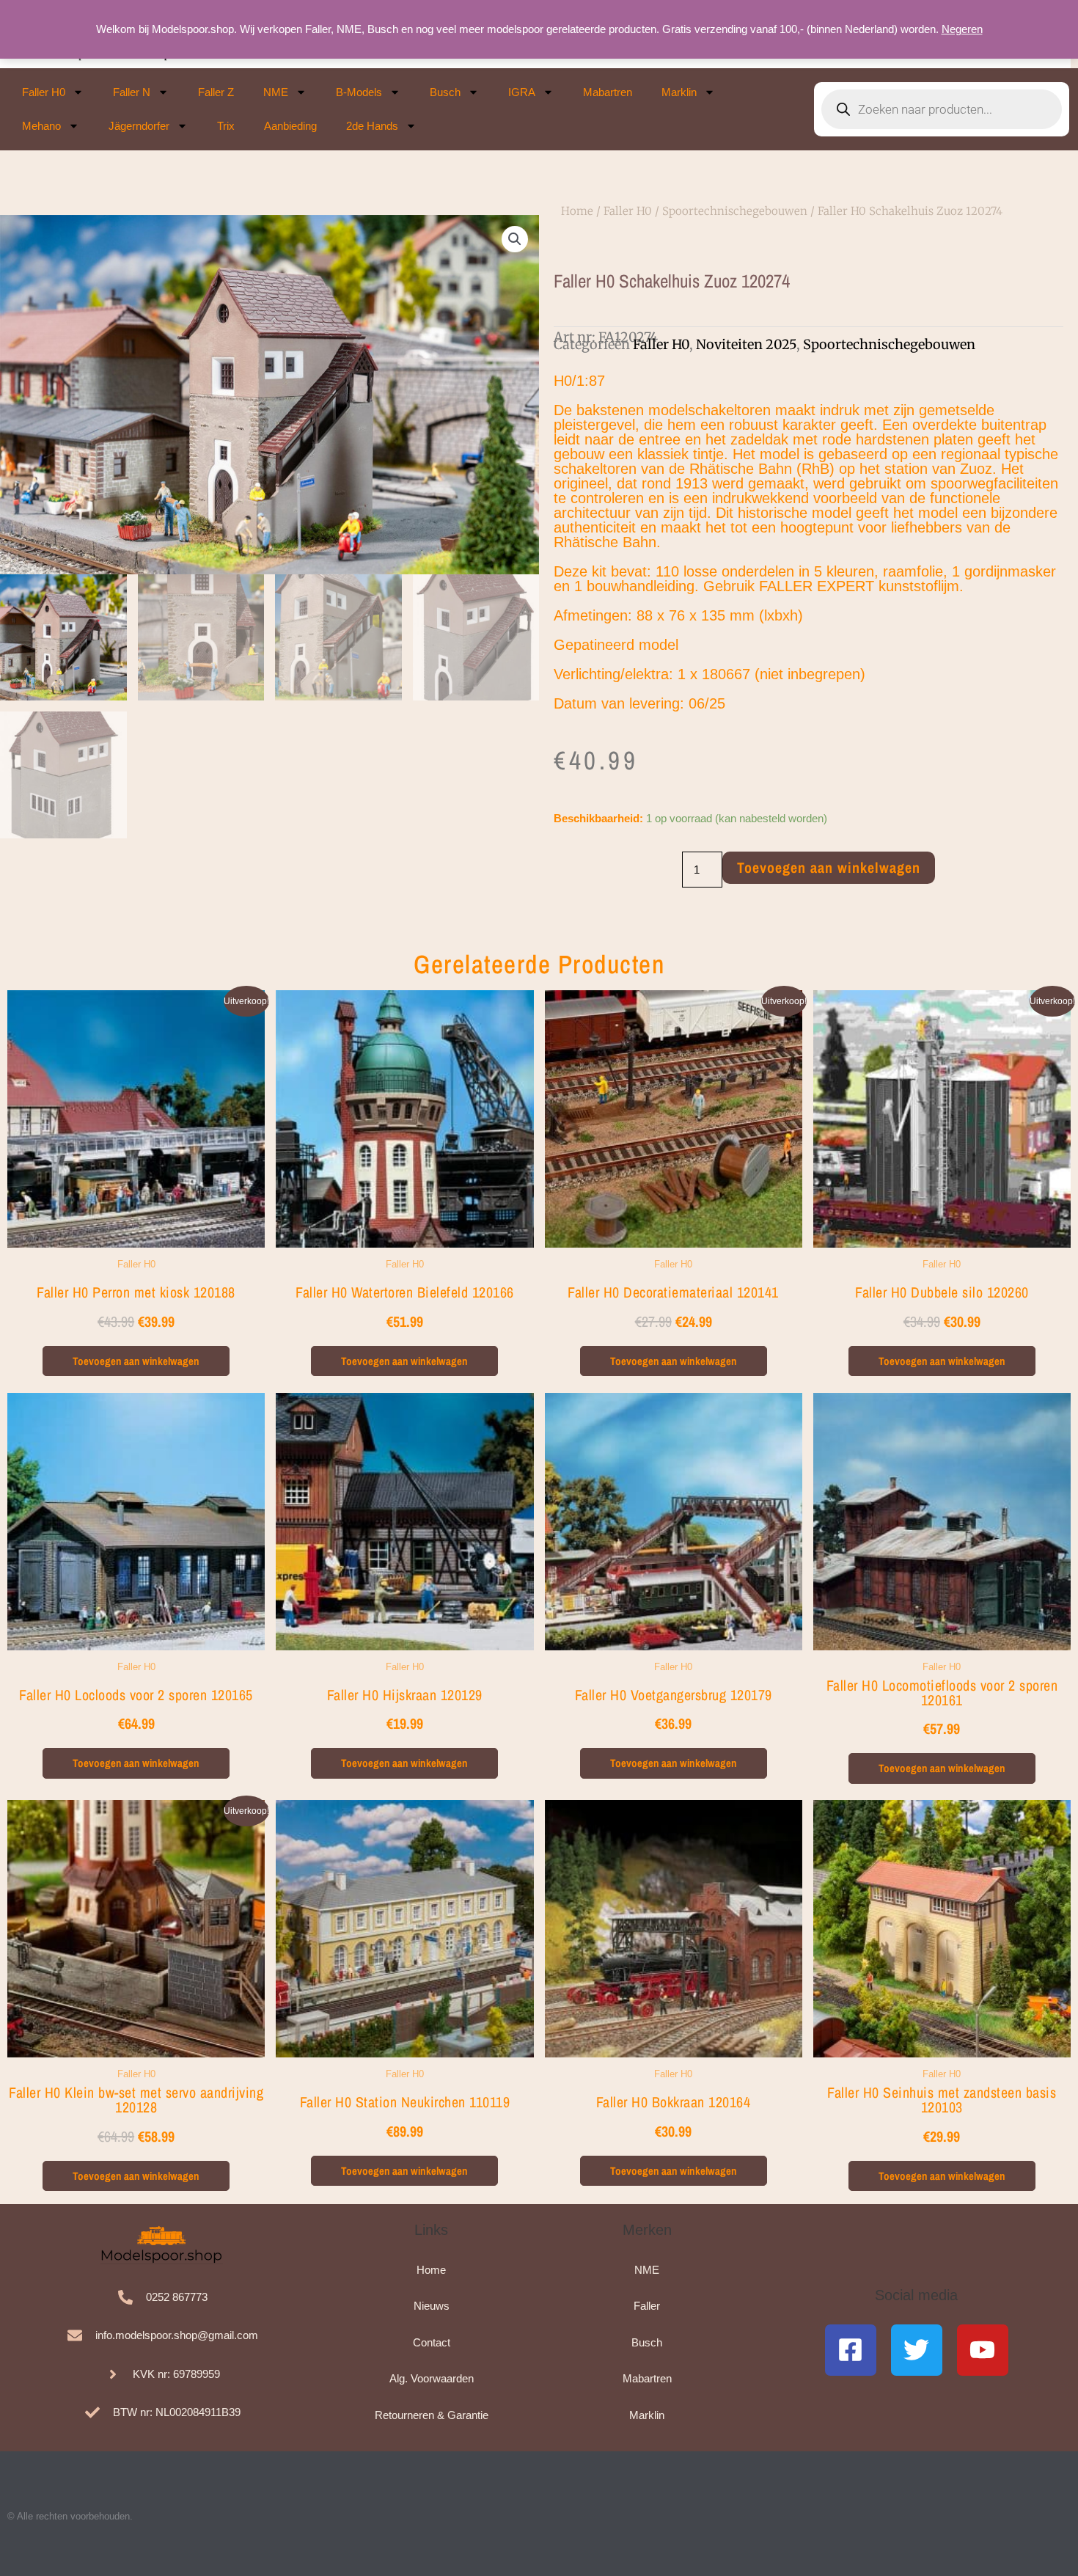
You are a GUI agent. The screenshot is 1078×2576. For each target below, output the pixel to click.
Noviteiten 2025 (746, 344)
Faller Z (216, 92)
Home (577, 211)
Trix (226, 126)
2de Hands (372, 126)
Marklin (679, 92)
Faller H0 (44, 92)
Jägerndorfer (139, 126)
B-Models (359, 92)
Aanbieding (290, 126)
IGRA (522, 92)
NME (276, 92)
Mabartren (608, 92)
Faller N (132, 92)
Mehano (41, 126)
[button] (515, 239)
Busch (445, 92)
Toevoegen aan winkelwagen (829, 867)
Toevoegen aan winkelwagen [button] (136, 1361)
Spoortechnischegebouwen (735, 211)
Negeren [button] (962, 29)
